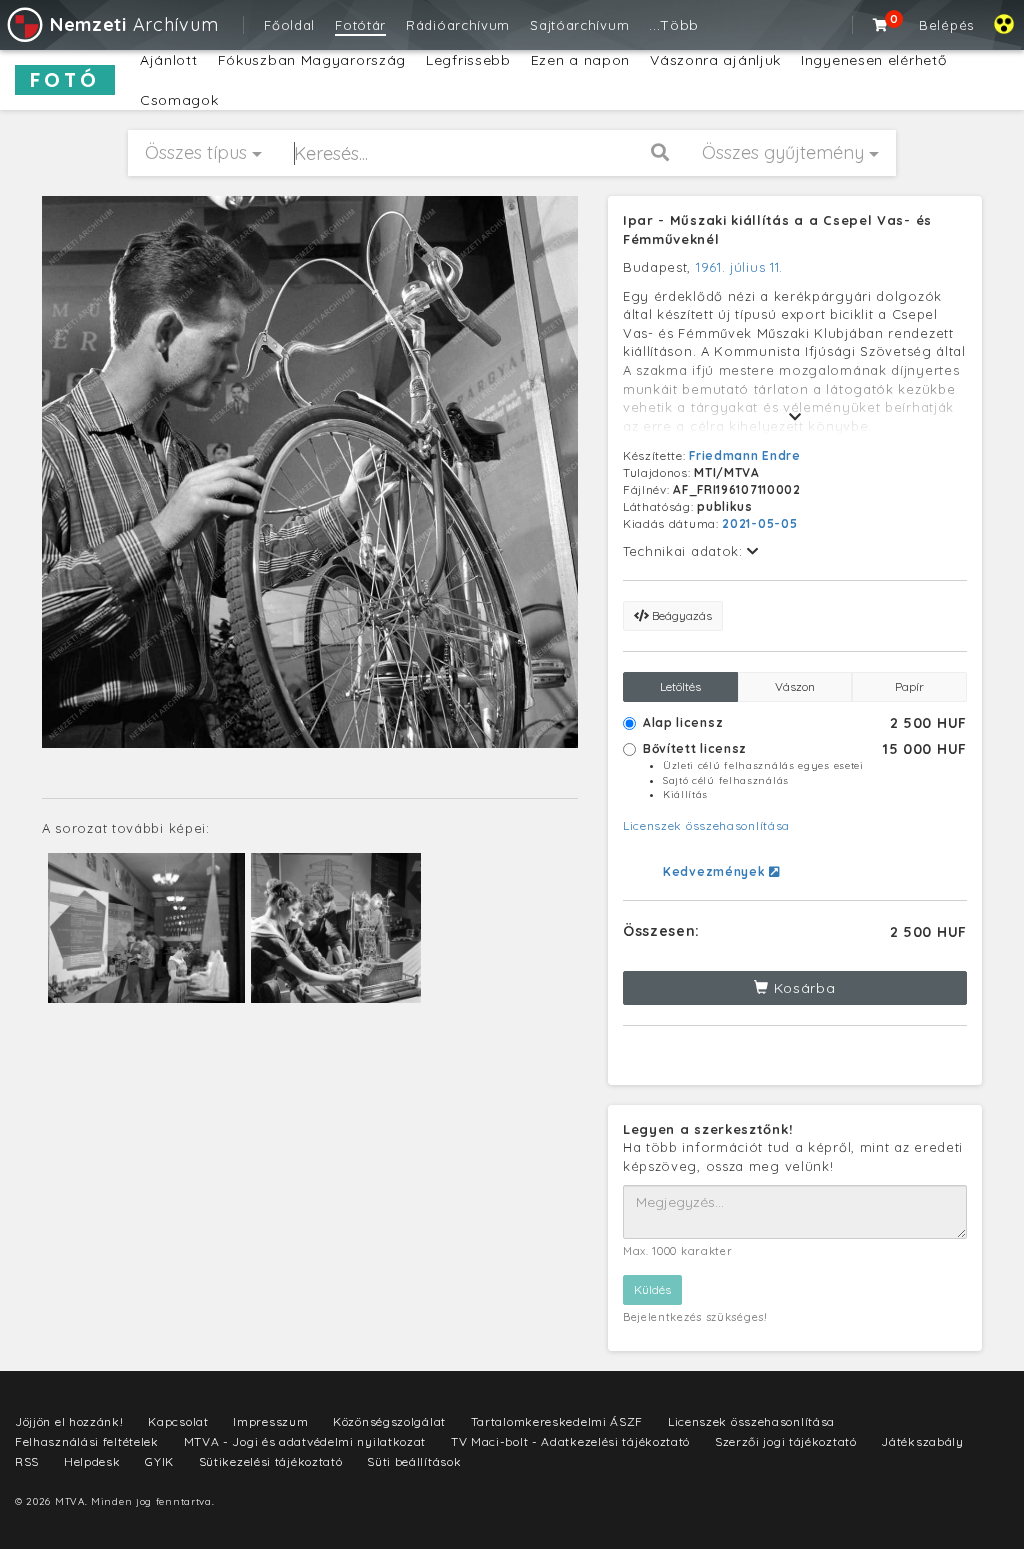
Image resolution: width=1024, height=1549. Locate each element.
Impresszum (270, 1421)
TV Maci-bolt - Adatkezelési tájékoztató (570, 1441)
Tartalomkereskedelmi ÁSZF (557, 1421)
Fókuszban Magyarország (312, 60)
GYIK (159, 1461)
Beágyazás (680, 615)
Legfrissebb (468, 60)
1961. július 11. (739, 267)
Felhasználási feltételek (87, 1441)
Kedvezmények (716, 871)
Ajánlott (169, 60)
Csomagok (179, 100)
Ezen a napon (580, 60)
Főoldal (289, 25)
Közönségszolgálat (389, 1421)
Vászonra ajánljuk (715, 60)
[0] (881, 25)
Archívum (134, 24)
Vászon (795, 686)
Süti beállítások (414, 1461)
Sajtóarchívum (579, 25)
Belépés (946, 25)
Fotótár (360, 25)
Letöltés (680, 686)
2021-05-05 (759, 523)
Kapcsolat (178, 1421)
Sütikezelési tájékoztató (271, 1461)
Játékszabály (922, 1441)
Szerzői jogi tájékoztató (786, 1441)
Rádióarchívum (458, 25)
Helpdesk (92, 1461)
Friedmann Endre (745, 455)
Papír (909, 686)
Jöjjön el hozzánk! (69, 1421)
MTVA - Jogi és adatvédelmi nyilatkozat (305, 1441)
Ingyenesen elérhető (873, 60)
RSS (27, 1461)
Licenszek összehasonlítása (706, 825)
